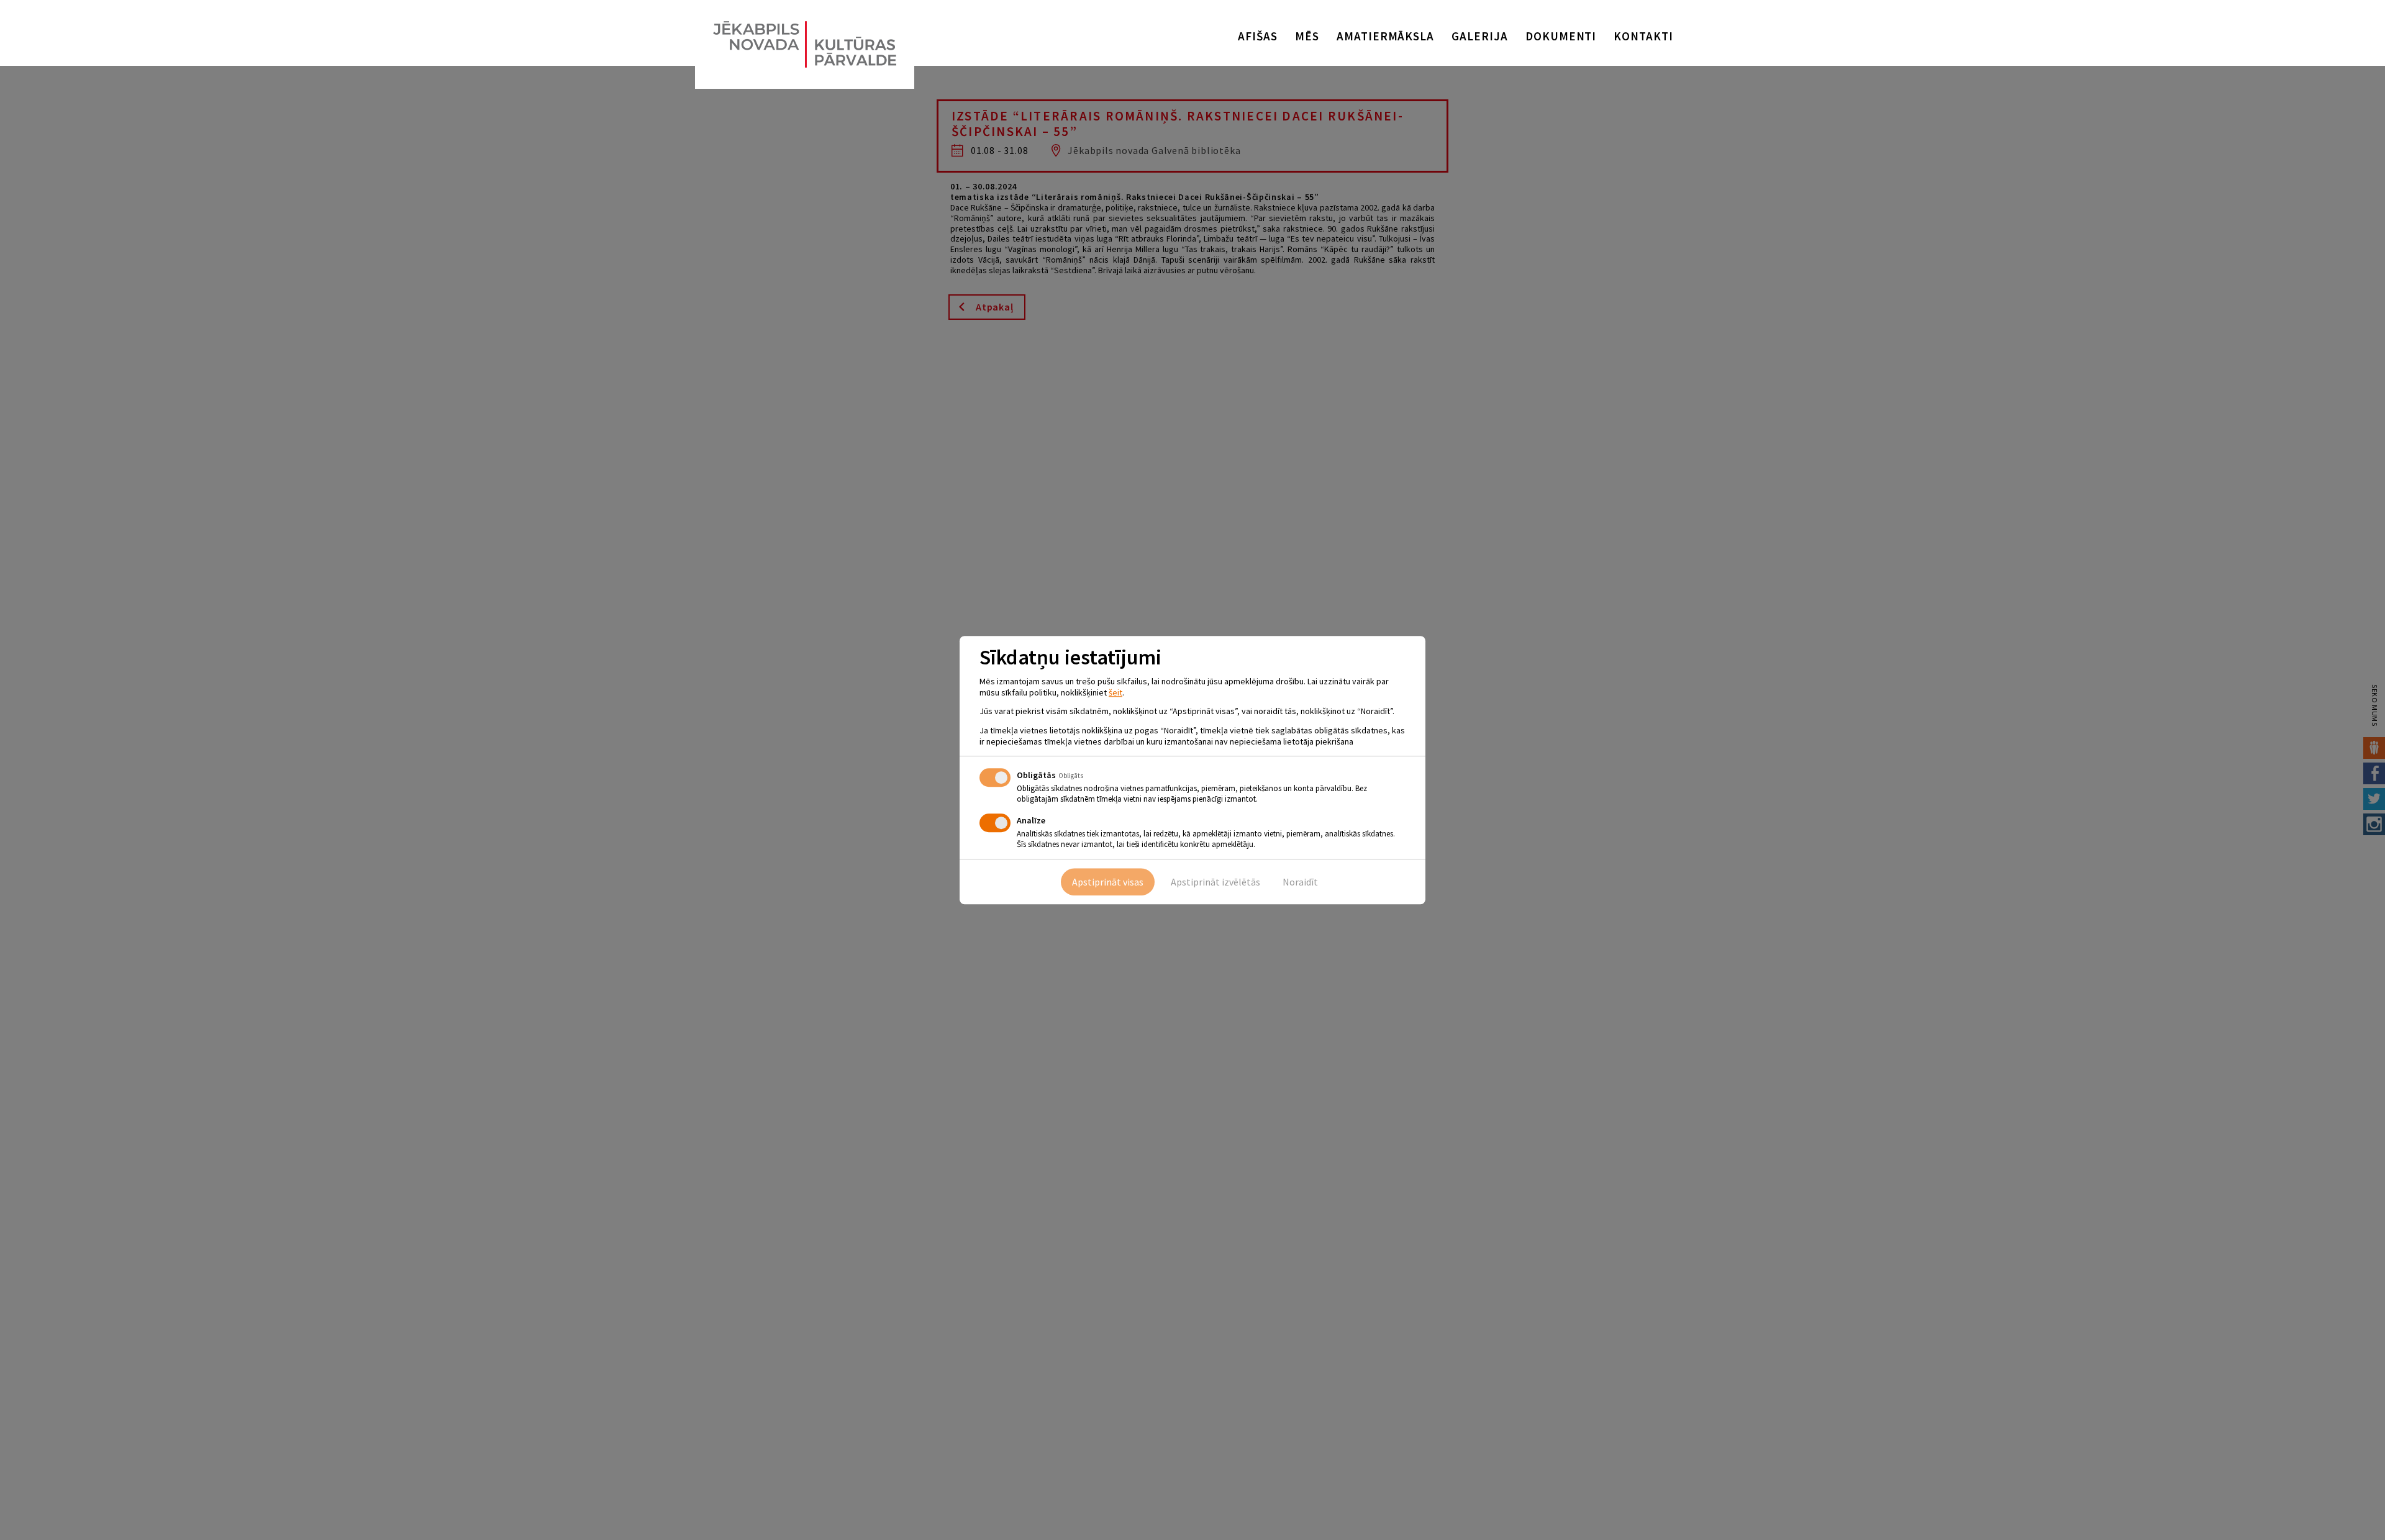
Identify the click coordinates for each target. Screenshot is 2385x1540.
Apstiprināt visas (1108, 882)
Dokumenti (1561, 36)
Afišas (1258, 36)
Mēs (1307, 36)
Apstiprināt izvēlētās (1215, 882)
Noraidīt (1300, 882)
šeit (1115, 692)
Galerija (1480, 36)
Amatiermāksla (1385, 36)
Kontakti (1643, 36)
